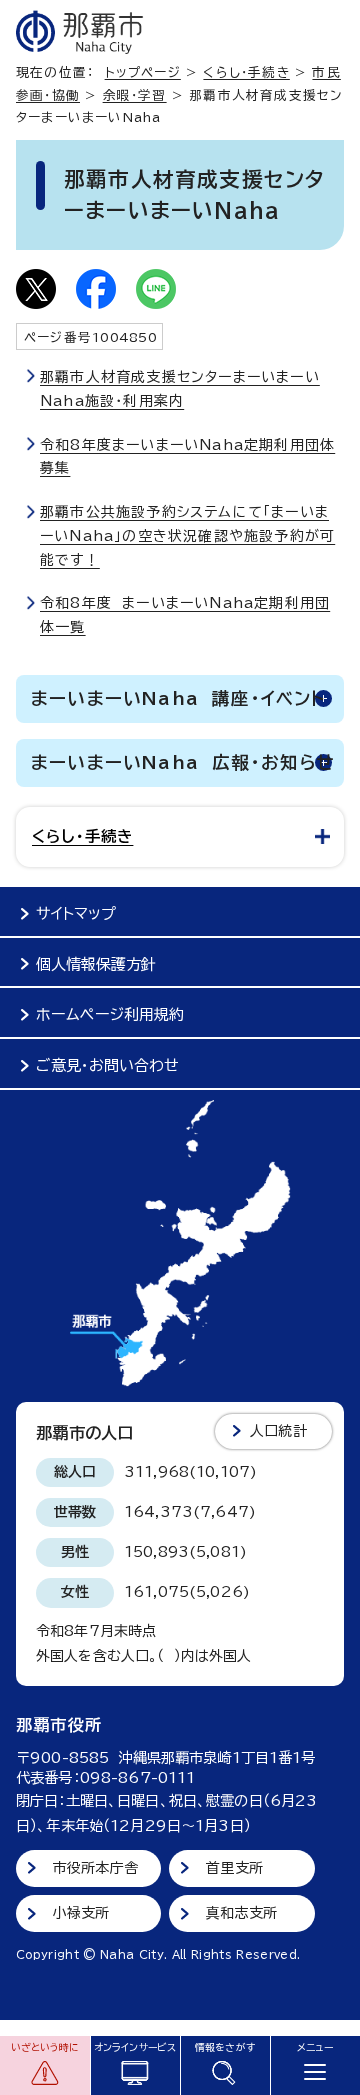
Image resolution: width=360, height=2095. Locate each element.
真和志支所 (241, 1913)
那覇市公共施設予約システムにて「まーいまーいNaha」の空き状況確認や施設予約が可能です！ (187, 536)
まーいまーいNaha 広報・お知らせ (183, 762)
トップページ (143, 72)
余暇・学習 (135, 95)
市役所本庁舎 (95, 1868)
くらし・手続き (246, 72)
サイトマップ (76, 913)
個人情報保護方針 (96, 964)
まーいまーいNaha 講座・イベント (179, 698)
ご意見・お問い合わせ (107, 1065)
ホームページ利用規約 (110, 1014)
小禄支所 (81, 1913)
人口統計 (278, 1431)
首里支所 (234, 1868)
